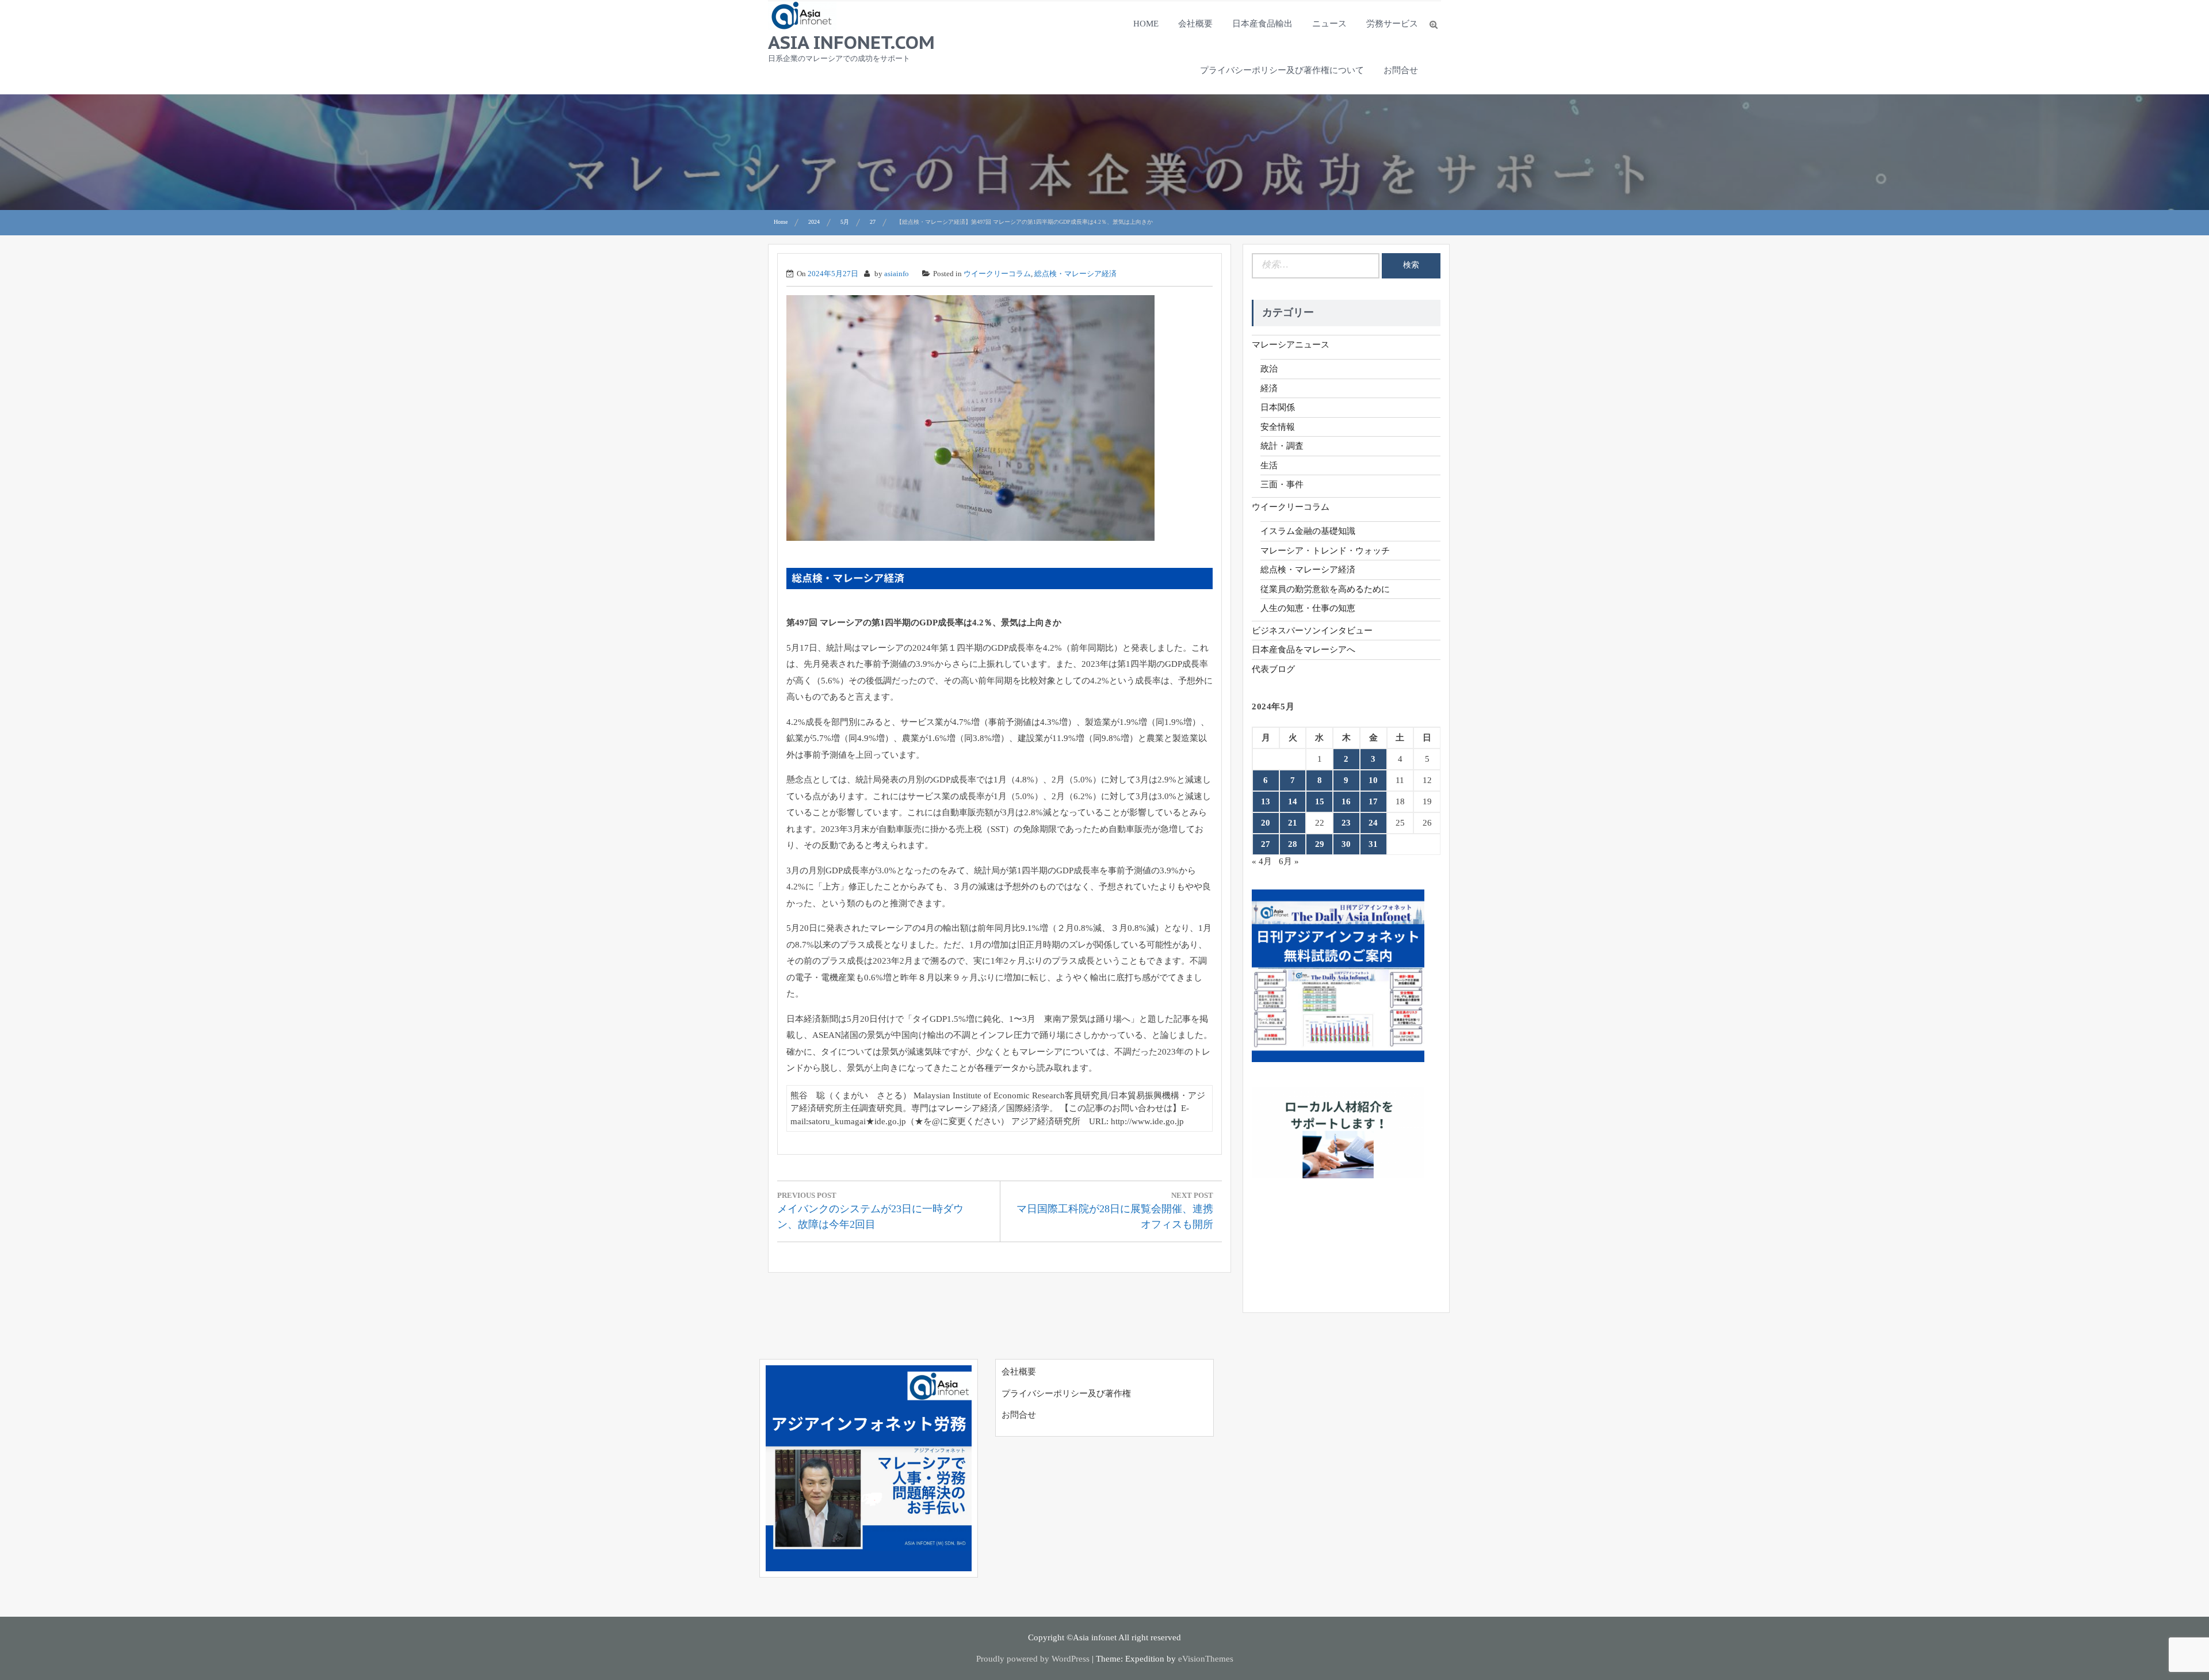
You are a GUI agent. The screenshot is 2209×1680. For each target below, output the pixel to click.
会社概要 (1195, 24)
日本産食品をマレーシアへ (1304, 650)
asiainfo (897, 274)
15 (1320, 801)
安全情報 (1278, 427)
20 (1266, 823)
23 (1346, 823)
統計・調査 (1282, 446)
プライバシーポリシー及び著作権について (1282, 70)
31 (1373, 844)
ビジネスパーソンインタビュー (1312, 631)
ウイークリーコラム (997, 274)
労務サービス (1392, 24)
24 (1373, 823)
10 (1373, 780)
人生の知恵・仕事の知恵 (1308, 608)
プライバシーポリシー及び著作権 (1066, 1393)
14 (1293, 801)
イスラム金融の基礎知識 (1308, 531)
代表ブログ (1273, 669)
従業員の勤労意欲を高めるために (1325, 589)
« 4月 (1262, 861)
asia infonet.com (851, 42)
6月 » (1289, 861)
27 (1266, 844)
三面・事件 (1282, 484)
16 (1346, 801)
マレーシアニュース (1291, 345)
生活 (1269, 465)
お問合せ (1401, 70)
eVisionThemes (1206, 1659)
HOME (1146, 24)
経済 (1269, 388)
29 (1320, 844)
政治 (1269, 369)
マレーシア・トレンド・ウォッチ (1325, 551)
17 (1373, 801)
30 (1346, 844)
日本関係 (1278, 407)
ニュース (1329, 24)
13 (1266, 801)
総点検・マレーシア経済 (1075, 274)
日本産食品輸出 (1262, 24)
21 (1293, 823)
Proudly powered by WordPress (1033, 1659)
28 (1293, 844)
